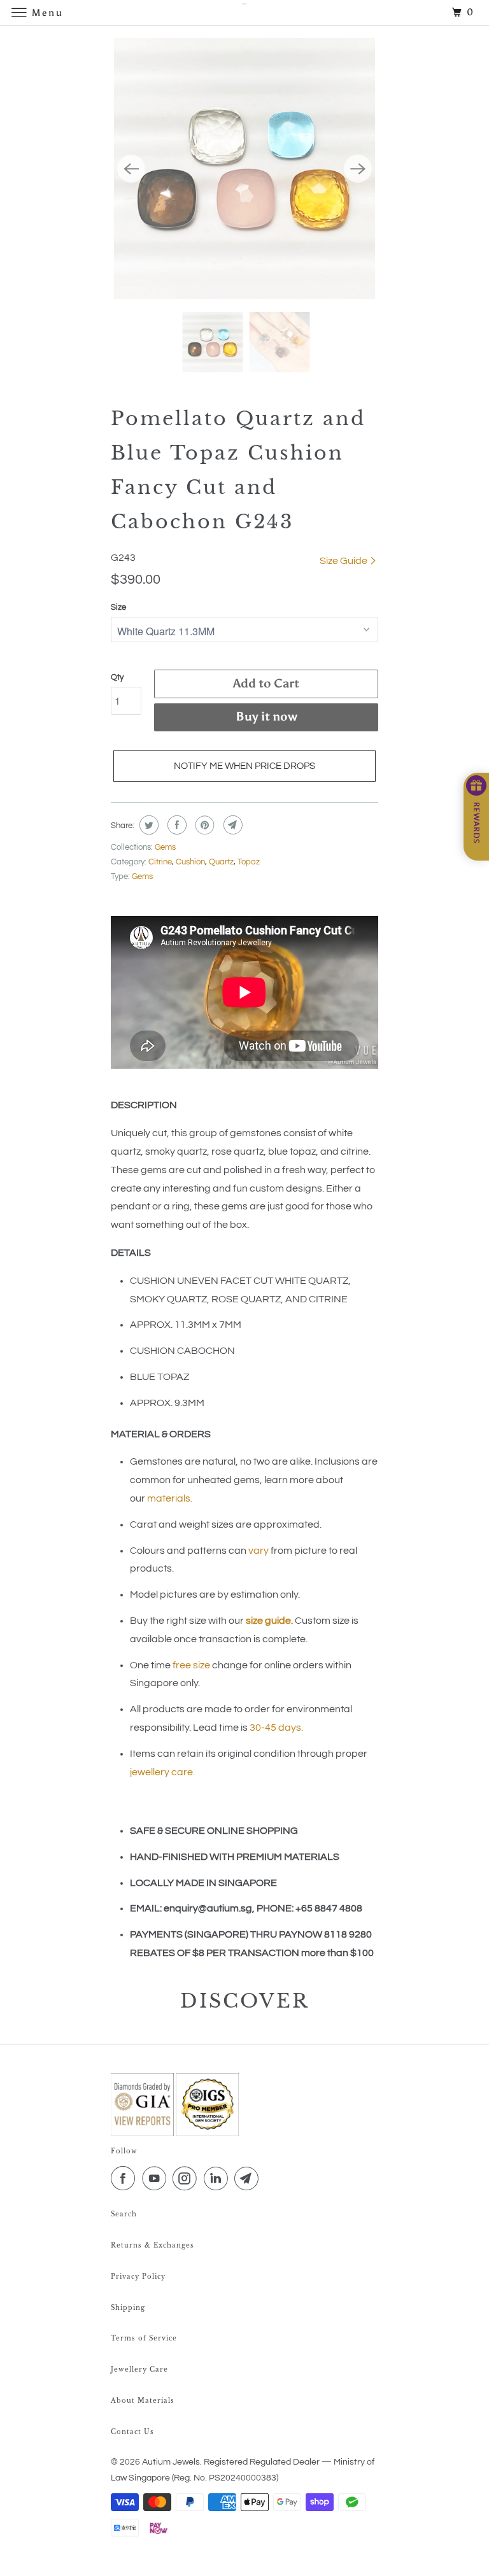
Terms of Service (144, 2338)
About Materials (143, 2401)
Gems (165, 847)
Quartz (221, 862)
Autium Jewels (171, 2462)
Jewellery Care (139, 2369)
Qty (117, 677)
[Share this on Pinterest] (203, 825)
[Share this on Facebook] (175, 825)
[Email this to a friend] (231, 825)
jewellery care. (162, 1772)
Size (118, 607)
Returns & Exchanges (152, 2245)
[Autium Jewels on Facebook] (125, 2179)
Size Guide (344, 561)
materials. (170, 1498)
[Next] (358, 169)
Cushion (190, 862)
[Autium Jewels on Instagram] (187, 2179)
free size (191, 1665)
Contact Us (132, 2432)
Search (124, 2214)
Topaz (249, 862)
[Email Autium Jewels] (249, 2179)
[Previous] (131, 169)
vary (259, 1551)
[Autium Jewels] (244, 12)
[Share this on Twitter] (147, 825)
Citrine (160, 862)
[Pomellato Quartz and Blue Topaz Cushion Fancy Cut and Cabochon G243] (244, 169)
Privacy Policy (138, 2277)
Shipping (128, 2308)
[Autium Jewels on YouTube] (157, 2179)
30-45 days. (276, 1728)
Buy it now (266, 716)
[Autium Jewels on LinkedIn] (218, 2179)
